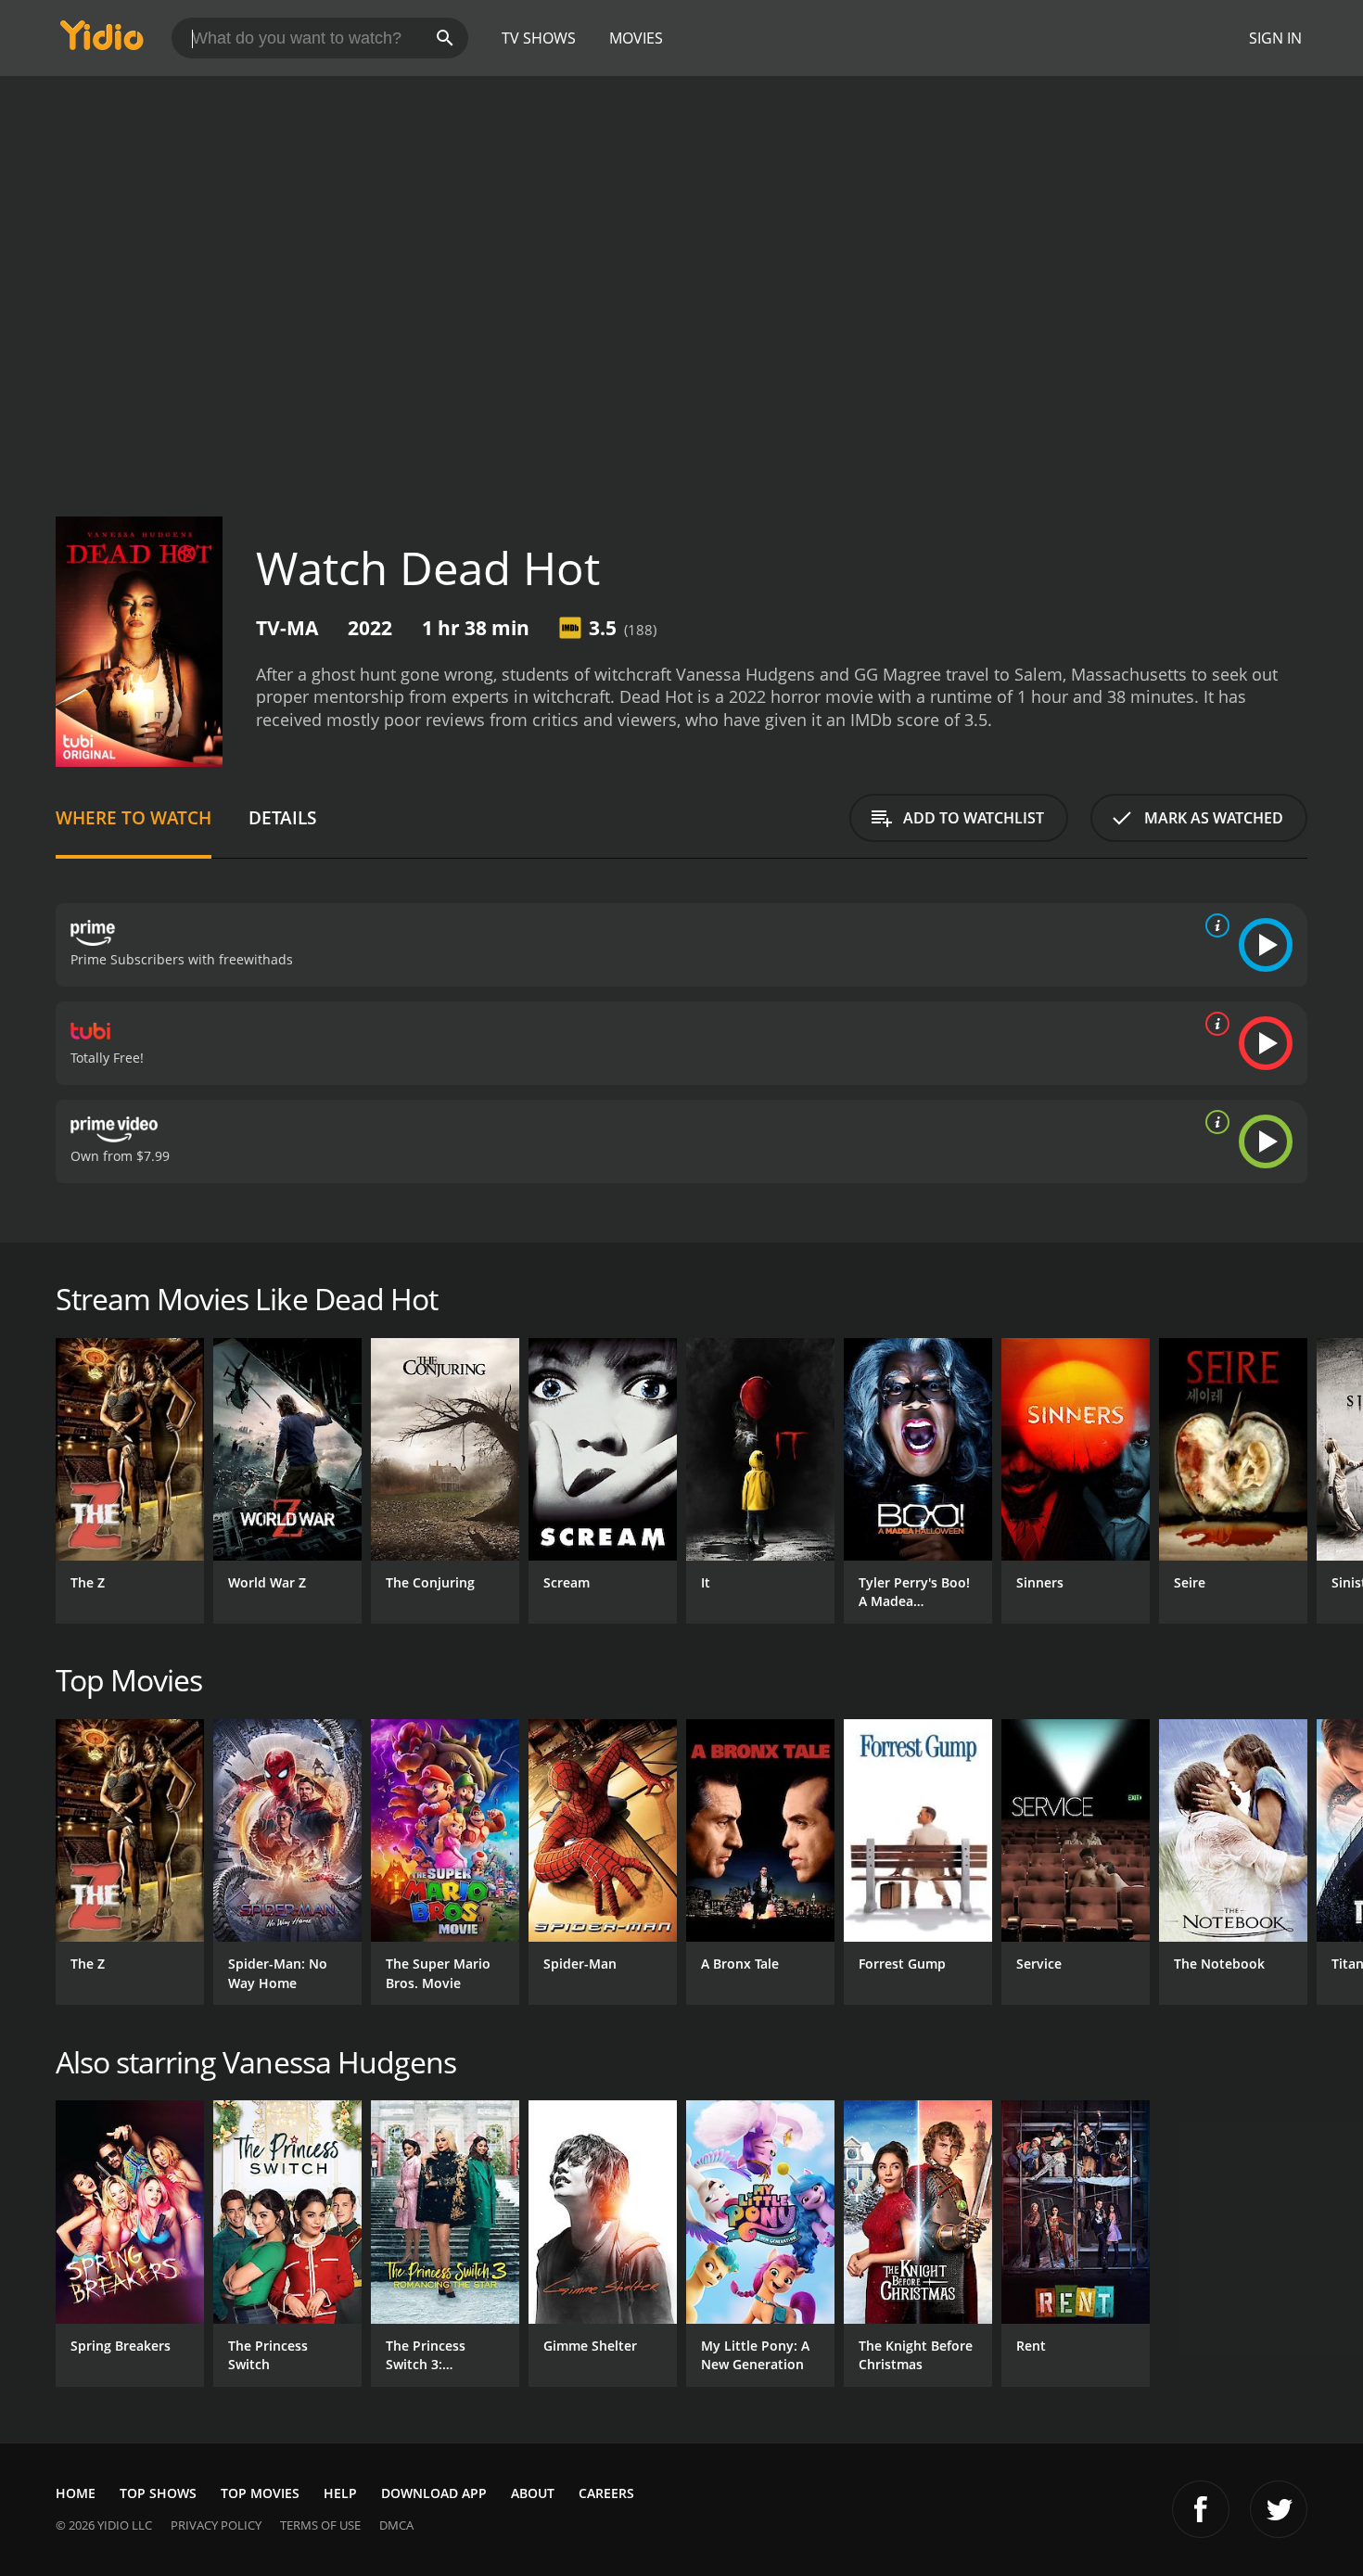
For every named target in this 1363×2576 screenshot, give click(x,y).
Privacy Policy (216, 2525)
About (533, 2493)
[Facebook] (1201, 2509)
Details (282, 817)
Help (340, 2493)
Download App (434, 2493)
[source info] (1214, 925)
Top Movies (260, 2493)
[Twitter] (1279, 2509)
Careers (606, 2493)
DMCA (396, 2525)
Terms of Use (320, 2525)
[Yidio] (102, 41)
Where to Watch (134, 817)
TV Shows (539, 38)
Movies (636, 38)
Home (76, 2493)
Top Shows (158, 2493)
